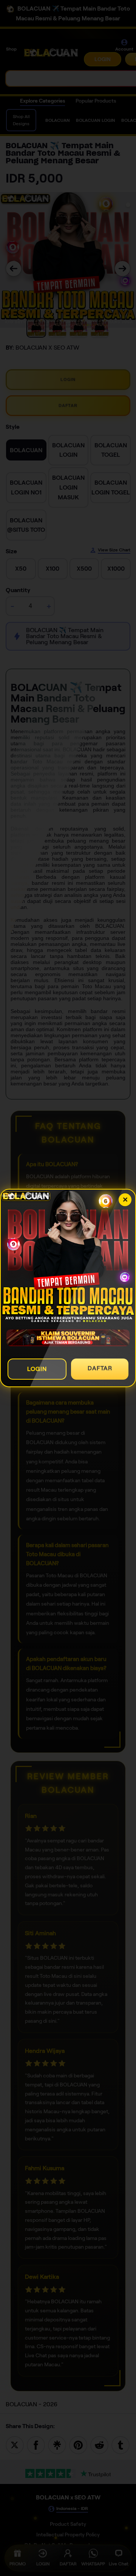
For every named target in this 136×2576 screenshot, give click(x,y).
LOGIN (37, 1369)
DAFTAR (100, 1368)
